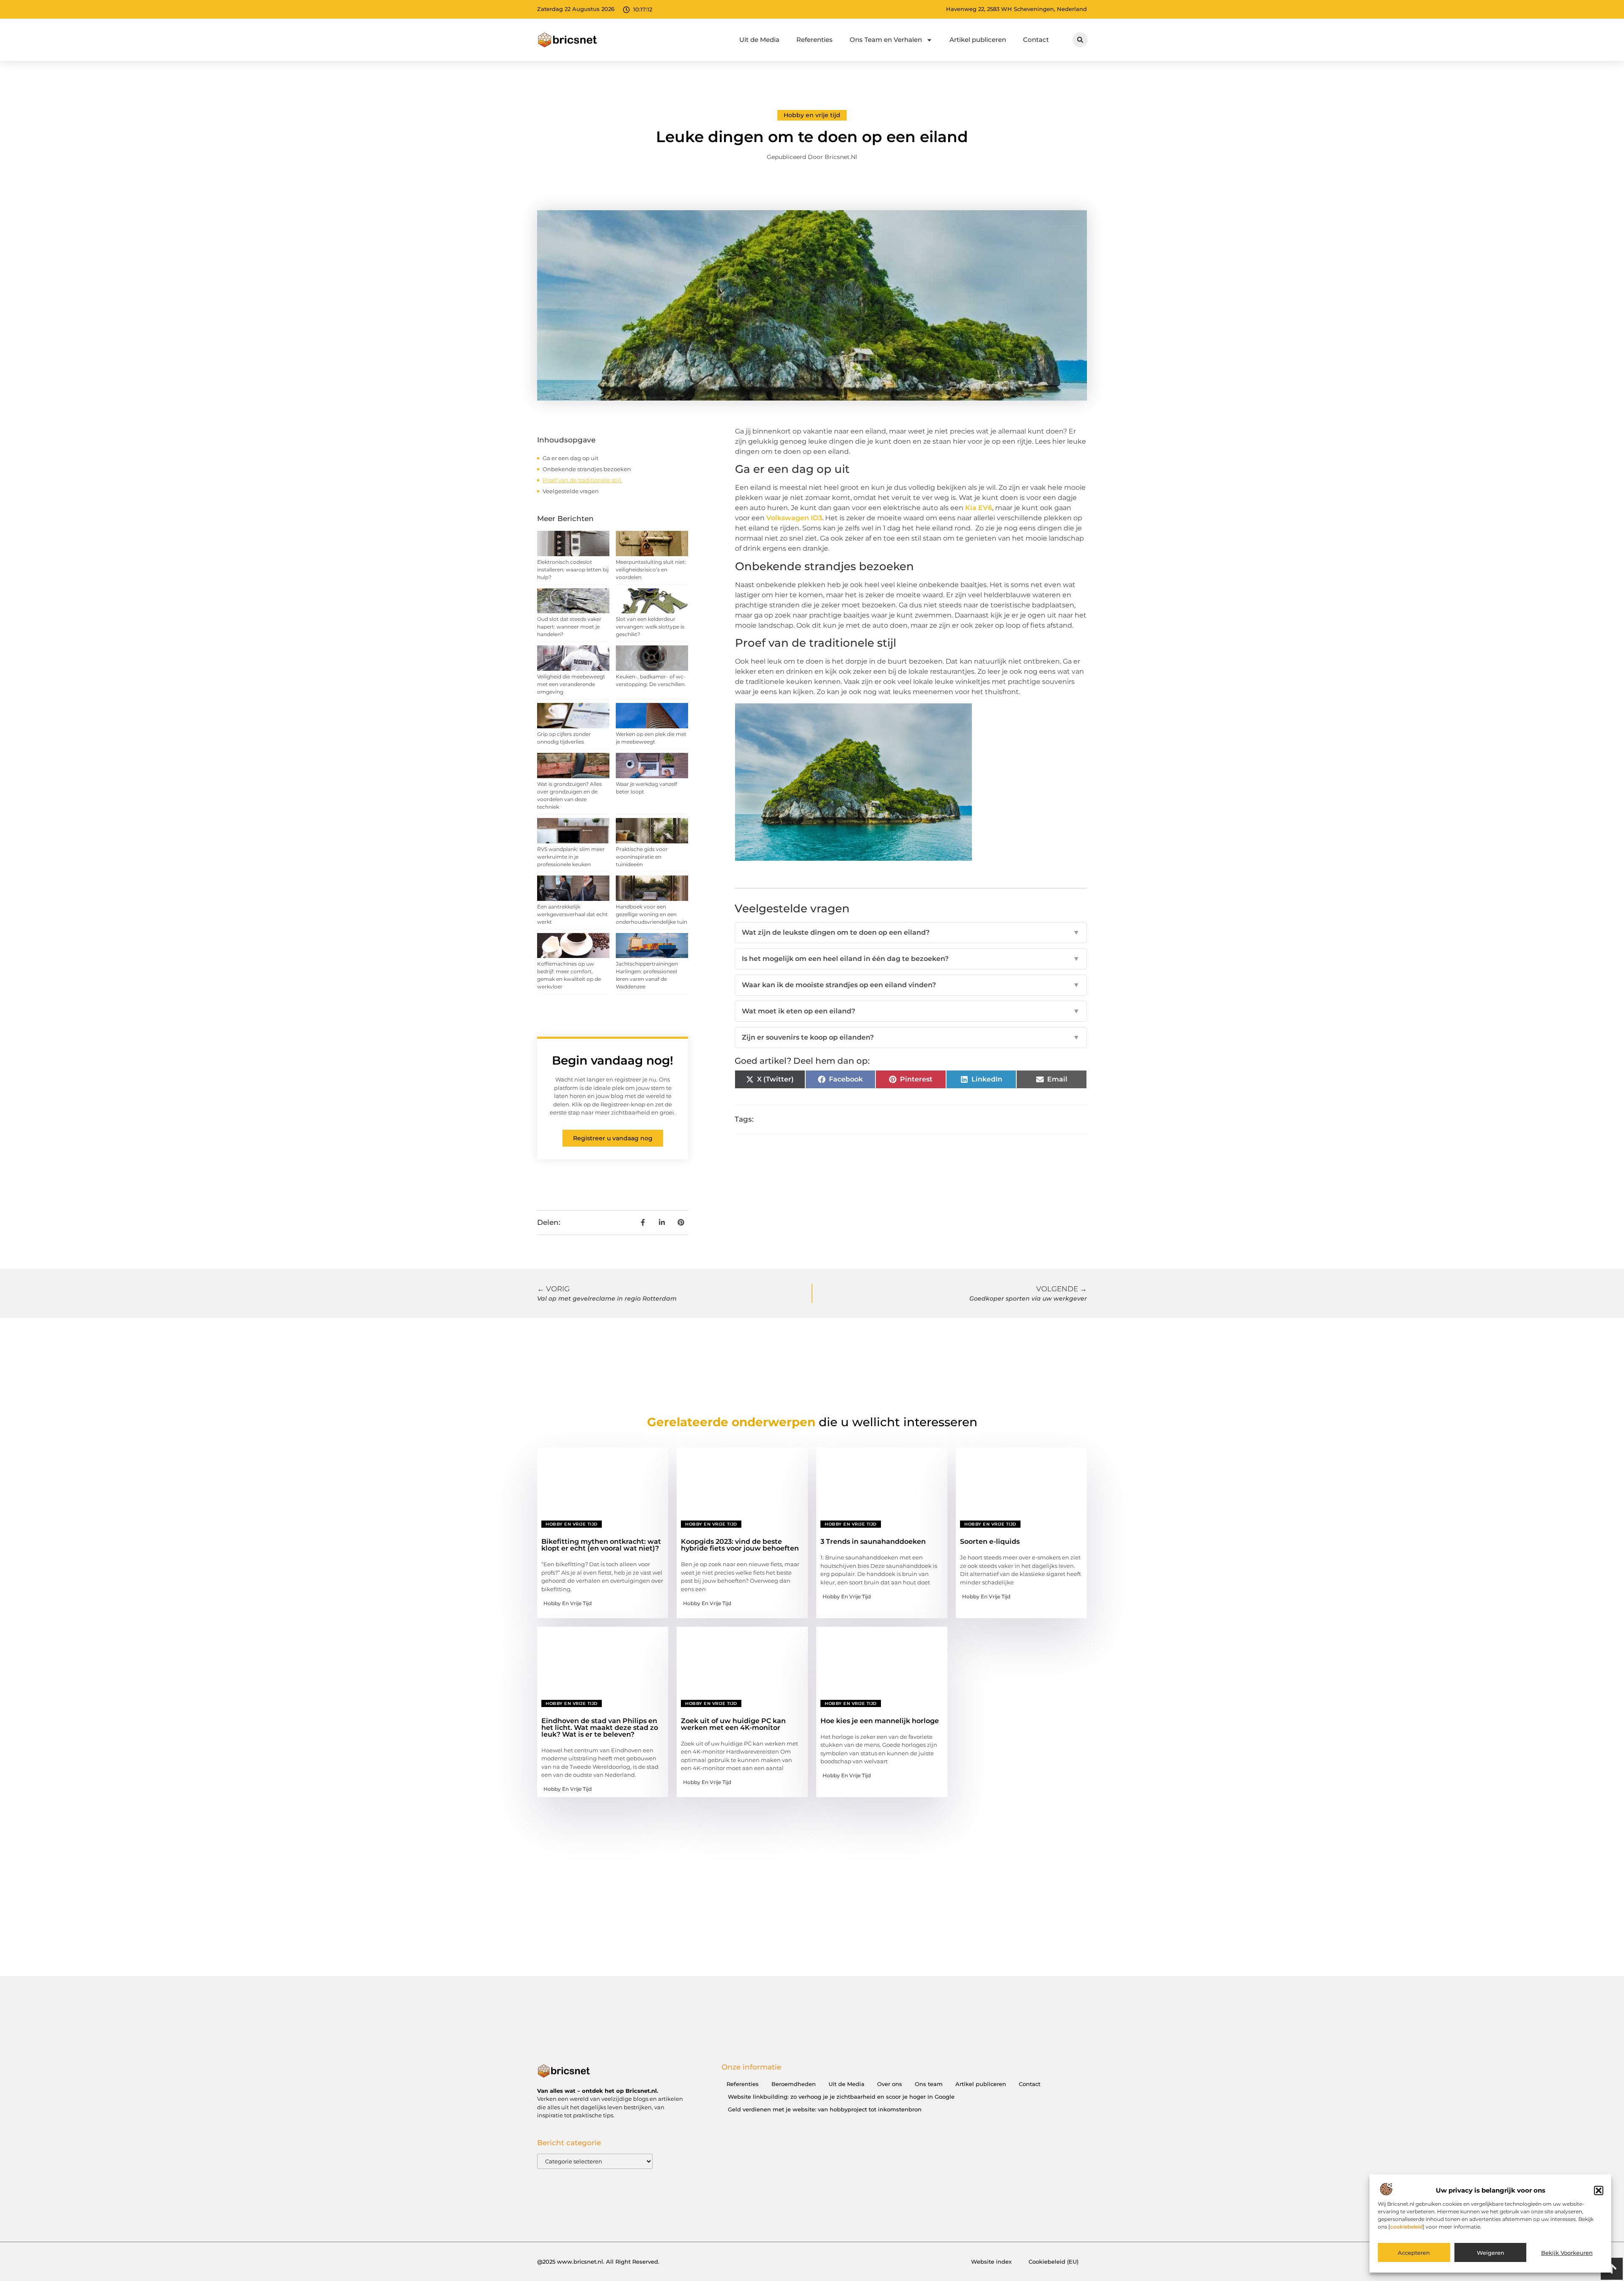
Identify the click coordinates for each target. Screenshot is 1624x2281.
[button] (1599, 2190)
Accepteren (1414, 2253)
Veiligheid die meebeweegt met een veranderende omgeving (571, 684)
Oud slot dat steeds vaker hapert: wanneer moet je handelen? (569, 627)
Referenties (815, 40)
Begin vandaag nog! (613, 1060)
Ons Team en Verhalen (886, 40)
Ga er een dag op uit (571, 458)
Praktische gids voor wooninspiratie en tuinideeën (642, 857)
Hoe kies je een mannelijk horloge (880, 1721)
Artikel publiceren (978, 40)
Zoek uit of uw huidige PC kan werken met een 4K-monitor (733, 1724)
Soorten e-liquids (990, 1541)
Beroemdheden (794, 2084)
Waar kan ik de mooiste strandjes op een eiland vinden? (911, 985)
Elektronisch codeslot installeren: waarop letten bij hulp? (573, 570)
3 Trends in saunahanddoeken (873, 1541)
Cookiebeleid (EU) (1053, 2262)
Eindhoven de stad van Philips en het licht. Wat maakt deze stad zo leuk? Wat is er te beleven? (600, 1728)
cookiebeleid (1406, 2227)
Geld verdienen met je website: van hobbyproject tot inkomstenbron (825, 2109)
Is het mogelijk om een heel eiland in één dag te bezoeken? (911, 959)
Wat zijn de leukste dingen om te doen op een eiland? (911, 932)
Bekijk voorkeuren (1567, 2253)
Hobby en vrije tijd (812, 115)
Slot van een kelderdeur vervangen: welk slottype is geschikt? (650, 627)
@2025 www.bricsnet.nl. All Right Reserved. (598, 2262)
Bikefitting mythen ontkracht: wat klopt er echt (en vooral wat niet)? (601, 1545)
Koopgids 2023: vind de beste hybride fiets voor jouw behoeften (740, 1545)
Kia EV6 (979, 508)
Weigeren (1491, 2253)
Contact (1036, 40)
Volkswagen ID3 (794, 518)
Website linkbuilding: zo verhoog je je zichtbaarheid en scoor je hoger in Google (841, 2097)
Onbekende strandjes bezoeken (587, 469)
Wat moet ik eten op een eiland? (911, 1011)
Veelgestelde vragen (571, 491)
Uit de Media (759, 40)
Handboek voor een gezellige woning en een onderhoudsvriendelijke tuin (652, 914)
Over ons (890, 2084)
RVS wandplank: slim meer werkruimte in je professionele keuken (571, 857)
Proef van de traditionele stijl (583, 480)
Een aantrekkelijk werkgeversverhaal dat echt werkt (572, 914)
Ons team (929, 2084)
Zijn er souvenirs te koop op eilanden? (911, 1037)
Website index (991, 2262)
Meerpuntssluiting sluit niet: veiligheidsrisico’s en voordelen (651, 570)
